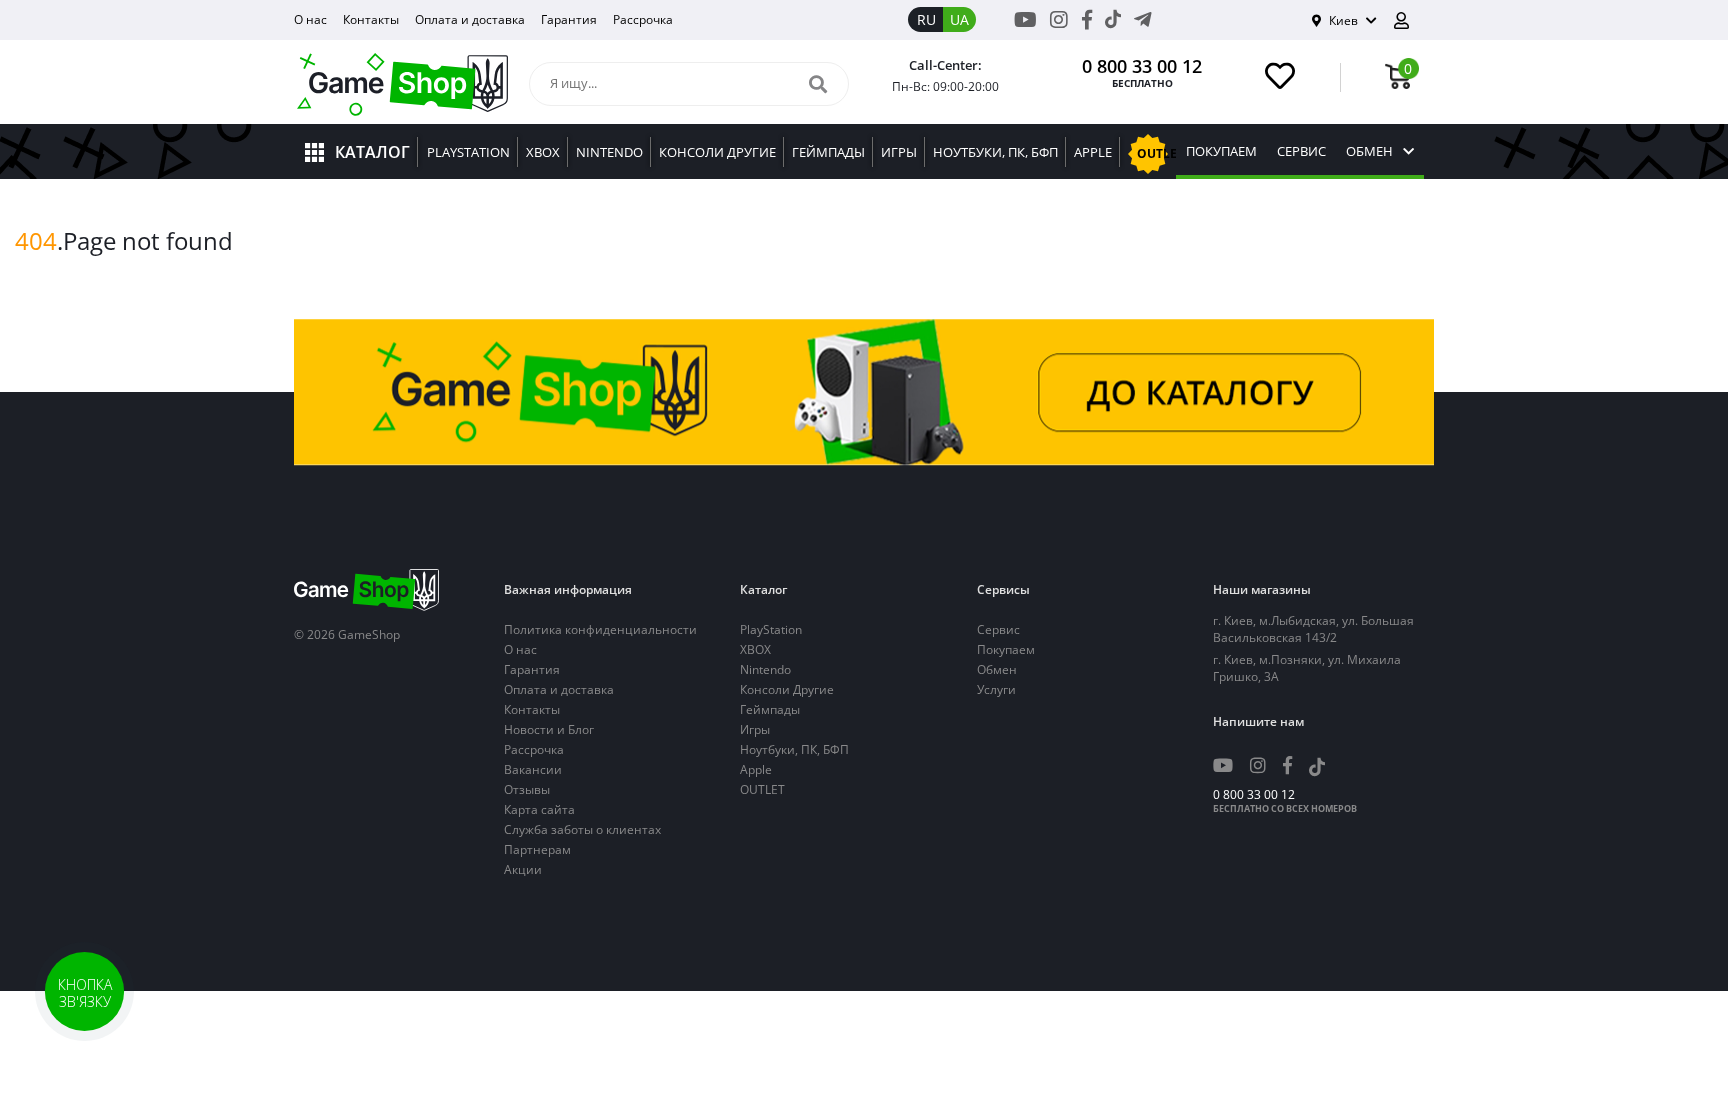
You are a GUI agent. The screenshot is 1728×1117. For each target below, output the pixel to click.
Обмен (1369, 151)
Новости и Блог (549, 729)
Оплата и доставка (470, 19)
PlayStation (771, 629)
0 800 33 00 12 (1142, 66)
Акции (523, 869)
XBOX (755, 649)
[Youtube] (1025, 19)
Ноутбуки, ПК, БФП (794, 749)
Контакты (371, 19)
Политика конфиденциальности (600, 629)
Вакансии (533, 769)
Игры (755, 729)
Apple (756, 769)
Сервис (1301, 151)
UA (959, 19)
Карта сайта (539, 809)
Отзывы (527, 789)
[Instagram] (1059, 19)
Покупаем (1221, 151)
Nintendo (765, 669)
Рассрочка (643, 19)
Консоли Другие (787, 689)
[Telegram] (1143, 19)
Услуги (996, 689)
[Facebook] (1087, 19)
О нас (310, 19)
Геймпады (770, 709)
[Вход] (1409, 20)
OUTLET (762, 789)
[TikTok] (1113, 23)
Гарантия (569, 19)
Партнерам (537, 849)
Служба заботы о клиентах (582, 829)
